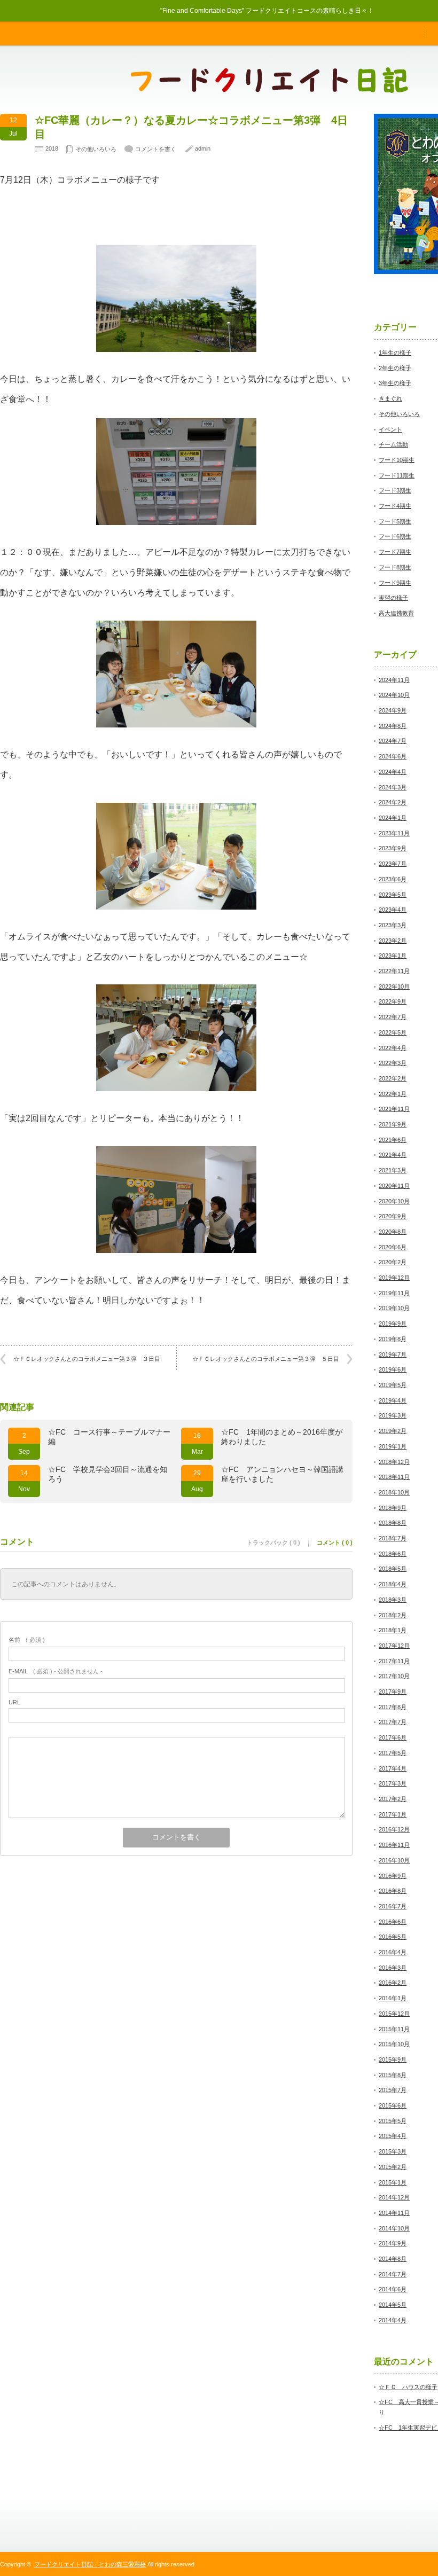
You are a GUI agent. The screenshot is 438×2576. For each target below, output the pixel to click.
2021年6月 (393, 1140)
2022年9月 (393, 1001)
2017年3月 (393, 1783)
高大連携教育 (396, 613)
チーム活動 (393, 444)
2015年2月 (393, 2167)
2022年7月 (393, 1017)
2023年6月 (393, 879)
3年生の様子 (395, 383)
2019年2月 (393, 1431)
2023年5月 (393, 895)
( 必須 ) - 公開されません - (56, 1671)
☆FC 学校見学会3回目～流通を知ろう (108, 1474)
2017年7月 (393, 1722)
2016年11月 (394, 1845)
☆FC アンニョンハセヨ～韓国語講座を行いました (282, 1474)
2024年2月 (393, 802)
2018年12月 (394, 1462)
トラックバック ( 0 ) (273, 1543)
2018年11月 (394, 1477)
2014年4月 (393, 2320)
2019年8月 (393, 1339)
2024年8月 (393, 726)
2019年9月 (393, 1324)
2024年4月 (393, 772)
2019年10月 (394, 1308)
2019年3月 (393, 1415)
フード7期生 (395, 552)
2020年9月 (393, 1216)
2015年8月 (393, 2075)
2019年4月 (393, 1400)
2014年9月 (393, 2243)
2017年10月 (394, 1676)
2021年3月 (393, 1170)
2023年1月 (393, 956)
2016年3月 (393, 1968)
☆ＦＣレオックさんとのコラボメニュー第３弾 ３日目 (87, 1359)
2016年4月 (393, 1952)
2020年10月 (394, 1201)
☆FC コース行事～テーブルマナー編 (109, 1437)
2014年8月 (393, 2259)
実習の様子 (393, 598)
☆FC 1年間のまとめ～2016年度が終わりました (282, 1437)
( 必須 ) (27, 1640)
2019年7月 (393, 1354)
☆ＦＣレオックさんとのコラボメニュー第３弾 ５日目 (266, 1359)
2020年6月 (393, 1247)
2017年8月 (393, 1707)
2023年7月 (393, 864)
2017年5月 (393, 1753)
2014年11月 (394, 2213)
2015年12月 (394, 2014)
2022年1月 (393, 1094)
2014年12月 (394, 2197)
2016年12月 (394, 1829)
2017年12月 (394, 1646)
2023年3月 (393, 925)
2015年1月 (393, 2182)
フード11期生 (397, 475)
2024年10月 (394, 695)
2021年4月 (393, 1155)
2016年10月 (394, 1860)
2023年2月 (393, 941)
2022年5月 (393, 1032)
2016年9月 (393, 1876)
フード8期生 (395, 567)
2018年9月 (393, 1508)
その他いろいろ (96, 149)
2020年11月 (394, 1186)
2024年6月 (393, 756)
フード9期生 (395, 583)
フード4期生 (395, 506)
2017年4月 (393, 1768)
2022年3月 (393, 1063)
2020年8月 (393, 1232)
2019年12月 (394, 1278)
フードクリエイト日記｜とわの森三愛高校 (90, 2564)
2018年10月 (394, 1492)
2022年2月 (393, 1078)
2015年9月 (393, 2060)
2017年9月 (393, 1692)
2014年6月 (393, 2289)
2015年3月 (393, 2151)
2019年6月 (393, 1369)
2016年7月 (393, 1906)
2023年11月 (394, 833)
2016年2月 (393, 1983)
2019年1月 (393, 1446)
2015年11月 (394, 2029)
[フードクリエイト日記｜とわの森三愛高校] (269, 88)
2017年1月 (393, 1814)
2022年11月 (394, 971)
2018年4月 (393, 1584)
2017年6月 (393, 1737)
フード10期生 (397, 460)
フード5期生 (395, 521)
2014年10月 (394, 2228)
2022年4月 (393, 1048)
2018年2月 (393, 1615)
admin (203, 148)
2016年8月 (393, 1891)
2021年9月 (393, 1124)
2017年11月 (394, 1661)
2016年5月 (393, 1937)
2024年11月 (394, 680)
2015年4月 (393, 2136)
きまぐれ (390, 398)
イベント (390, 429)
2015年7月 (393, 2090)
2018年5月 (393, 1569)
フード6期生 (395, 536)
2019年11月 (394, 1293)
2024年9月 (393, 710)
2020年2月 (393, 1262)
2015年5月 (393, 2121)
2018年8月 (393, 1523)
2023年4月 (393, 910)
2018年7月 (393, 1538)
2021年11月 (394, 1109)
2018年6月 (393, 1554)
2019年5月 (393, 1385)
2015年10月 (394, 2044)
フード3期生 (395, 490)
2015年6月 (393, 2105)
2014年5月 (393, 2305)
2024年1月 (393, 818)
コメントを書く (156, 149)
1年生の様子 (395, 353)
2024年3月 (393, 787)
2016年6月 (393, 1922)
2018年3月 (393, 1600)
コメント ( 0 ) (335, 1543)
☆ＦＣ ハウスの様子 (408, 2387)
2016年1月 (393, 1998)
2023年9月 (393, 848)
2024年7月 (393, 741)
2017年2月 (393, 1799)
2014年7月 (393, 2274)
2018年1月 (393, 1630)
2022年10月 (394, 986)
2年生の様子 (395, 368)
